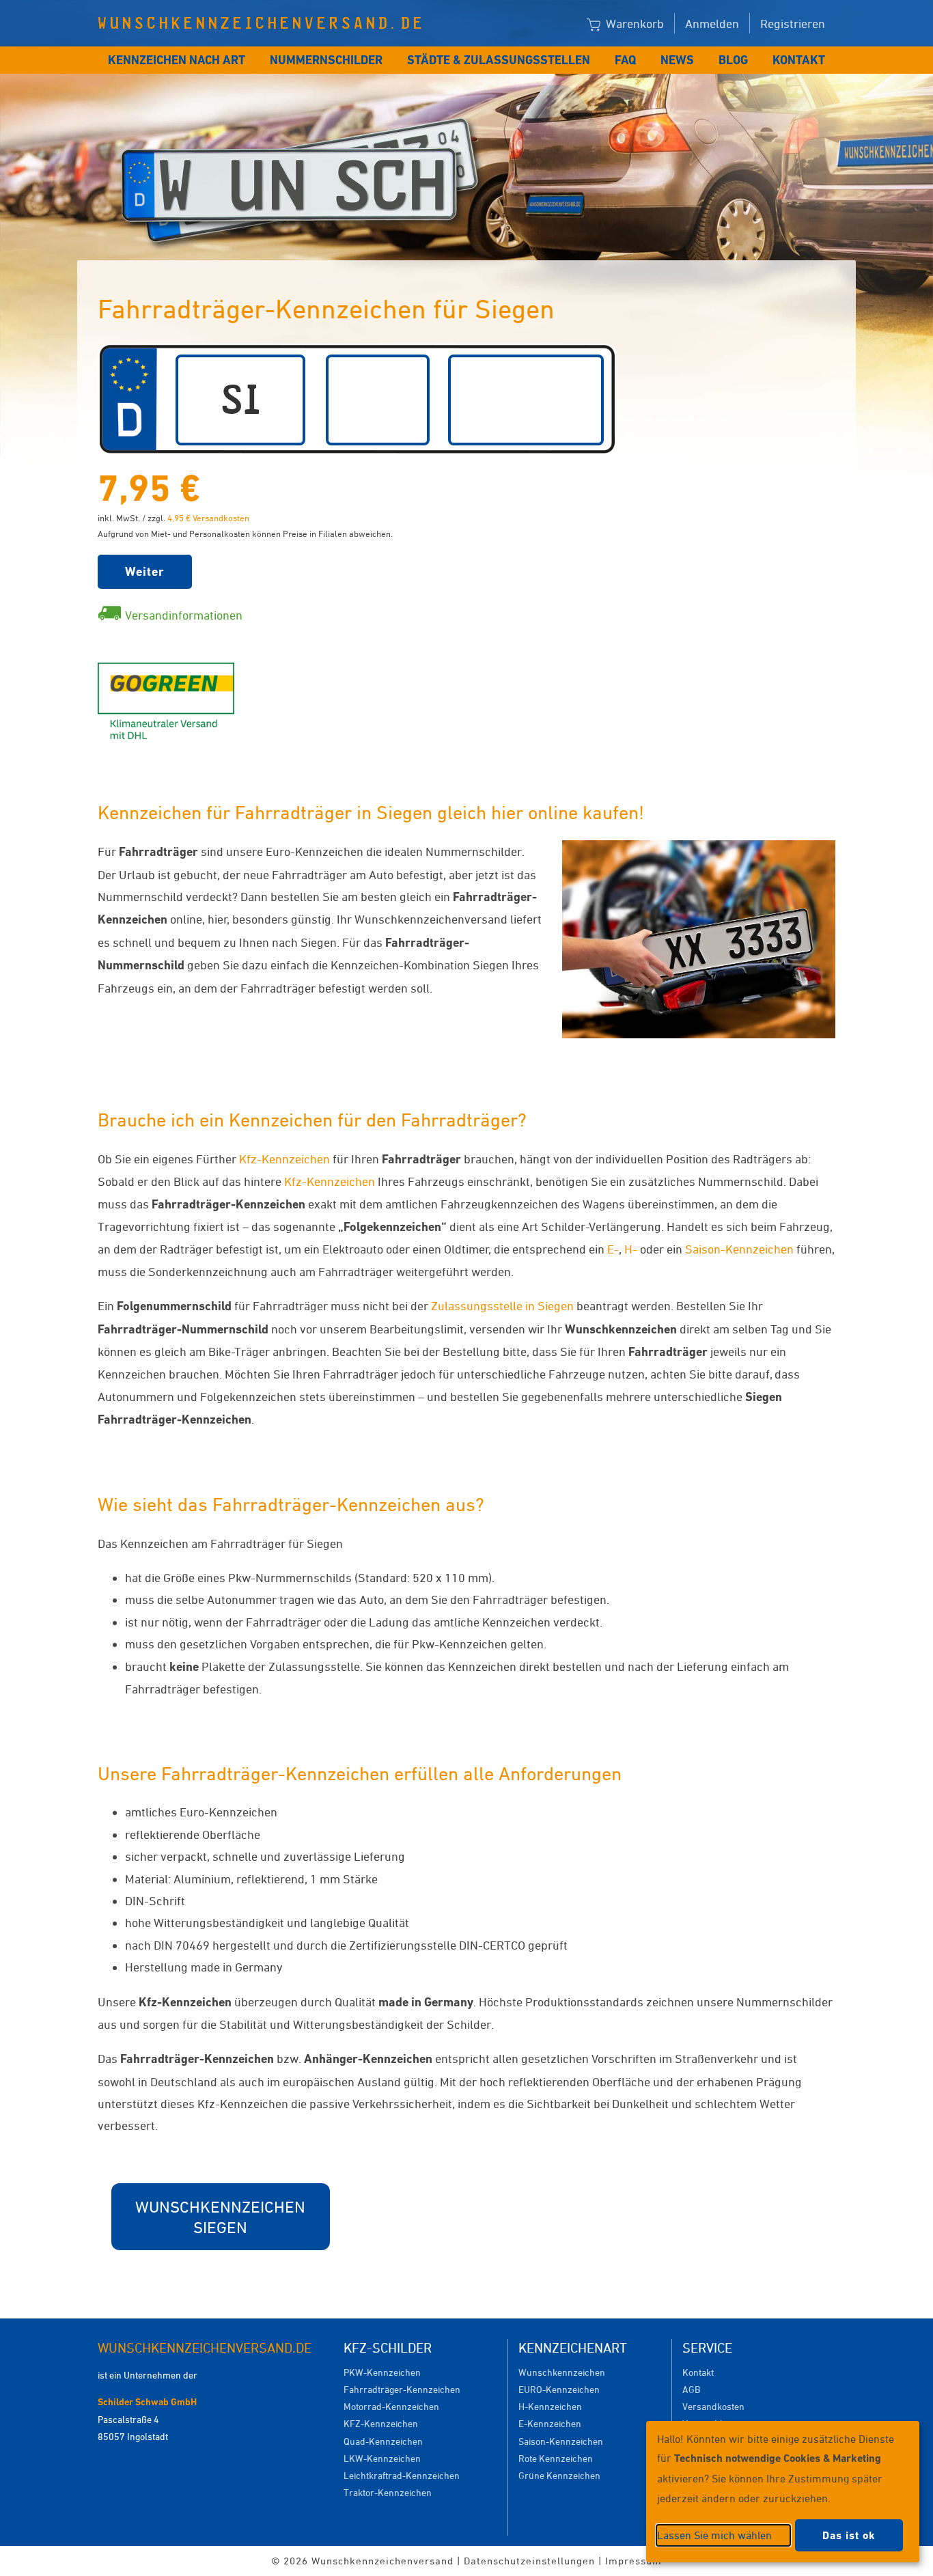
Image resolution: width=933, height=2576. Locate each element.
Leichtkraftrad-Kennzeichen (402, 2475)
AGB (691, 2389)
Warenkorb (633, 23)
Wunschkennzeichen (562, 2372)
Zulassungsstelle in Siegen (502, 1305)
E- (613, 1249)
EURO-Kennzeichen (559, 2389)
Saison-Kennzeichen (739, 1249)
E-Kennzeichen (550, 2423)
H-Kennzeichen (550, 2406)
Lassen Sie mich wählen (714, 2535)
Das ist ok (849, 2535)
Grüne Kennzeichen (559, 2475)
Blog (733, 60)
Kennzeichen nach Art (177, 60)
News (677, 60)
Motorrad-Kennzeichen (391, 2406)
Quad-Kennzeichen (383, 2441)
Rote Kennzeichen (556, 2458)
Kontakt (799, 60)
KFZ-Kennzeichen (381, 2423)
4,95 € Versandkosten (208, 518)
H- (631, 1249)
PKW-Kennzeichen (382, 2372)
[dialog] (783, 2492)
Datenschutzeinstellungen (529, 2561)
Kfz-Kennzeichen (284, 1159)
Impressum (633, 2561)
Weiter (145, 571)
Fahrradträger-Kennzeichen (402, 2389)
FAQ (625, 60)
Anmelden (712, 23)
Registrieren (793, 23)
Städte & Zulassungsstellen (499, 60)
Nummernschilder (326, 60)
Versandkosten (713, 2406)
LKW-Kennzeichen (382, 2458)
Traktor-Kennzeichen (388, 2492)
